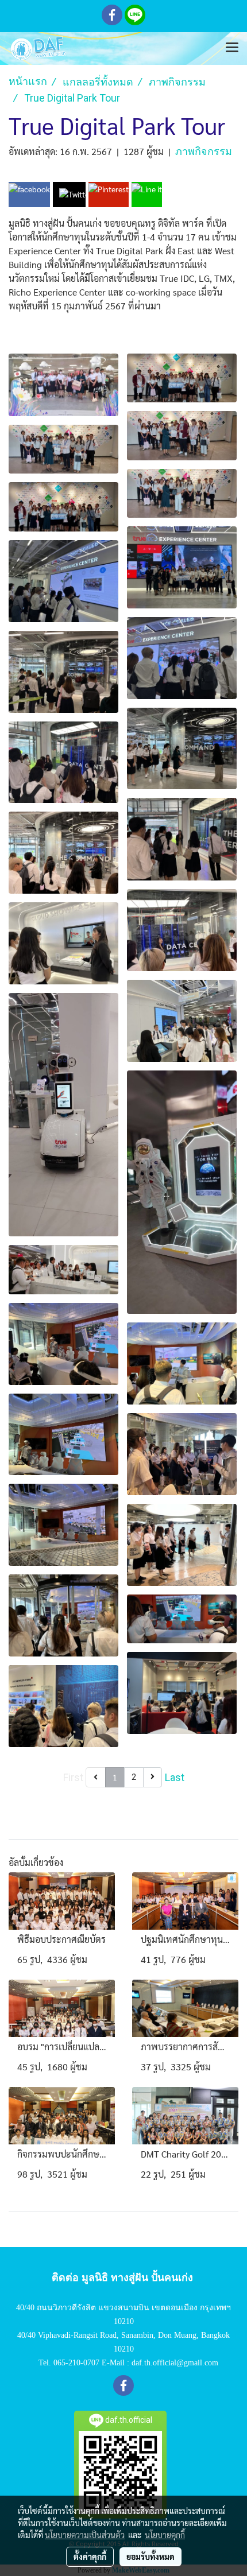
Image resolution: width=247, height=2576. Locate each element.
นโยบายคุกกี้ (165, 2535)
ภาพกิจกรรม (204, 151)
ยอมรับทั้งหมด (150, 2556)
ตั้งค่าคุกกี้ (90, 2556)
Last (175, 1777)
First (73, 1777)
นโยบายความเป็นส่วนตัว (85, 2535)
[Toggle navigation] (232, 48)
